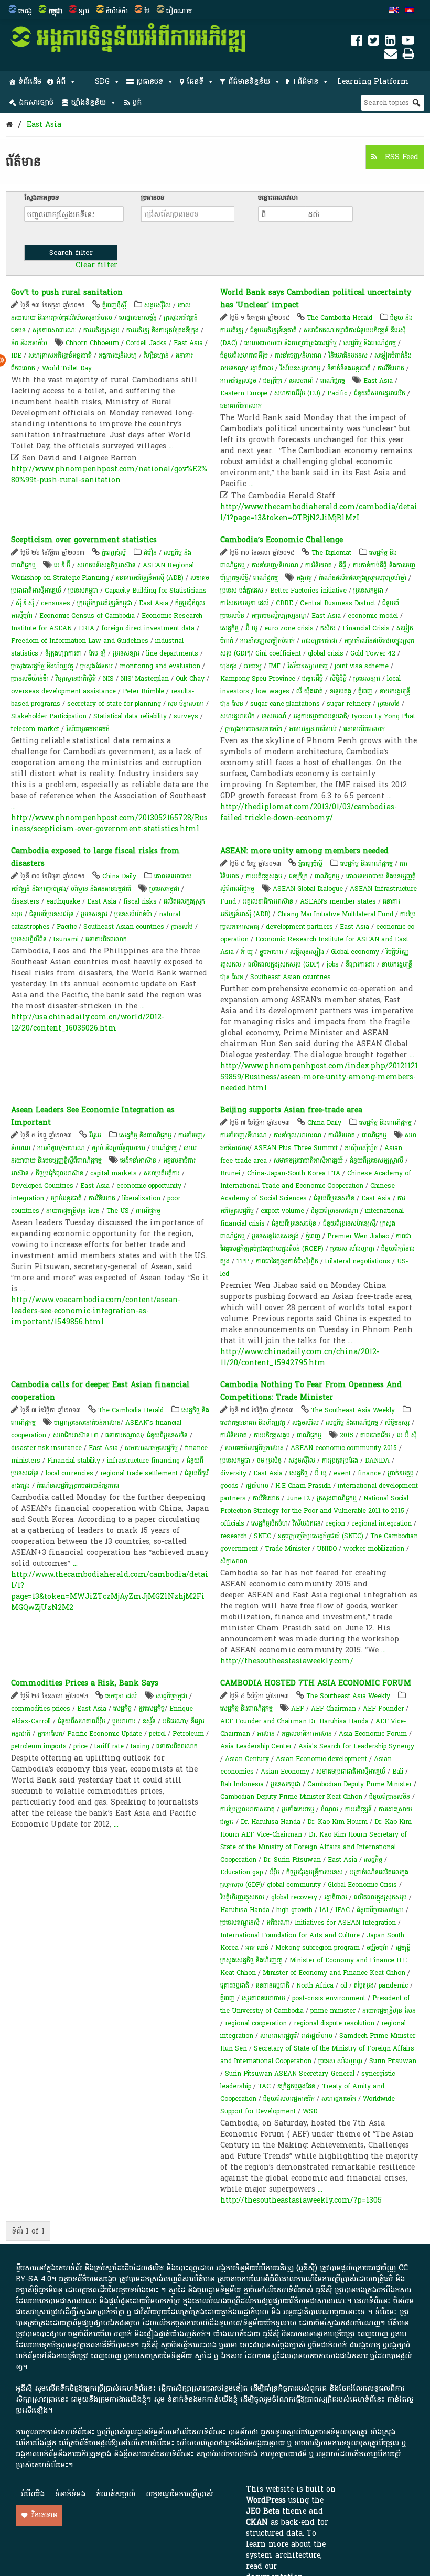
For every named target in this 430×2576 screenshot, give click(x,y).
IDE (16, 356)
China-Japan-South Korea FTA (294, 1173)
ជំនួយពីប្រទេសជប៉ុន (52, 914)
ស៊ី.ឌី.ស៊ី (25, 603)
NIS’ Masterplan (145, 679)
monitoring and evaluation (160, 666)
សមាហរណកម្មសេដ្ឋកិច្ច (151, 1448)
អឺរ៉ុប (275, 1872)
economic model (373, 616)
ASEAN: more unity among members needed (304, 851)
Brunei (230, 1173)
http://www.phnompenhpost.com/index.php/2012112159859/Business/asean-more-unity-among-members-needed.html (319, 1077)
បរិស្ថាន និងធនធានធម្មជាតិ (101, 889)
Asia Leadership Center (256, 1746)
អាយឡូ (253, 666)
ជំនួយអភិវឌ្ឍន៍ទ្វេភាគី (273, 330)
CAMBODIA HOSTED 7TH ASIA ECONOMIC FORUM (316, 1683)
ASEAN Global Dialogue (308, 889)
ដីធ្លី (342, 565)
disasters (25, 901)
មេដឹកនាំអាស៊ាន (138, 1161)
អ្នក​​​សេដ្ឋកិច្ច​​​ (152, 1709)
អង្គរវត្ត (304, 578)
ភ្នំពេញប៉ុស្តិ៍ (114, 305)
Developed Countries (42, 1186)
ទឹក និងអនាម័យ (29, 343)
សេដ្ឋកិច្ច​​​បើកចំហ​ (270, 1523)
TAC (264, 2086)
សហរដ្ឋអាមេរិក (238, 716)
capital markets (114, 1173)
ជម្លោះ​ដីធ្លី (313, 679)
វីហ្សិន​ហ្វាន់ (156, 356)
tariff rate (109, 1746)
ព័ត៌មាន (308, 82)
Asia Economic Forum (373, 1734)
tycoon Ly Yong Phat (384, 716)
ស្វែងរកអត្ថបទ (42, 198)
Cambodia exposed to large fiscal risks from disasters (95, 857)
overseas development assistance (63, 691)
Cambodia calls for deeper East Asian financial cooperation (100, 1391)
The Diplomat (331, 553)
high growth (294, 1910)
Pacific (337, 393)
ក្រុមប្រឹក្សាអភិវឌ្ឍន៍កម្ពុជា (105, 603)
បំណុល (330, 1809)
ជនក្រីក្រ (273, 381)
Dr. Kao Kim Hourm (337, 1822)
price (80, 1746)
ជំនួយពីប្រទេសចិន (334, 1198)
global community (294, 1885)
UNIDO (327, 1549)
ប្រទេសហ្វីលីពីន (29, 939)
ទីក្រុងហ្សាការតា (63, 653)
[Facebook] (357, 42)
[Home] (9, 125)
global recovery (294, 1897)
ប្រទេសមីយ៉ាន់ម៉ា (30, 679)
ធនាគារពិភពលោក (241, 406)
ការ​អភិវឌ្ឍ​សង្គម (101, 330)
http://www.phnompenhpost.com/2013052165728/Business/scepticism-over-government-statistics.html (109, 823)
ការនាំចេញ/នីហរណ (298, 356)
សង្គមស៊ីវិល (158, 305)
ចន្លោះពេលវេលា (278, 198)
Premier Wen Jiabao (358, 1236)
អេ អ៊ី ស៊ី (407, 1435)
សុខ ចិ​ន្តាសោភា (186, 704)
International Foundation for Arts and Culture (290, 1935)
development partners (299, 927)
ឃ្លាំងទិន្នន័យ (88, 103)
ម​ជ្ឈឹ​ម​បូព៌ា (378, 1948)
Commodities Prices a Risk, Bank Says (85, 1683)
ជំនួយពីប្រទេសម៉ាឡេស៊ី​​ (349, 1223)
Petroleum (188, 1734)
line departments (172, 653)
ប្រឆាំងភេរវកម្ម (298, 1809)
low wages (273, 691)
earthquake (63, 901)
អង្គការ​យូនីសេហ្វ (118, 356)
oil (344, 1985)
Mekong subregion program (318, 1948)
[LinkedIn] (390, 42)
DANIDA (377, 1461)
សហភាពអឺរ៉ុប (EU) (297, 393)
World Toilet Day (67, 368)
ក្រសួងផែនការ (96, 666)
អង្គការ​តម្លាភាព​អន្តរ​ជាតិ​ (320, 716)
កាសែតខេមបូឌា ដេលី (245, 603)
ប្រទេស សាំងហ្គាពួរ (352, 1249)
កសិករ (328, 628)
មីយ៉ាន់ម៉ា (117, 11)
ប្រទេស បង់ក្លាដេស (242, 591)
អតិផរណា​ (174, 1721)
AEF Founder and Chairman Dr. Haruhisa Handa (294, 1721)
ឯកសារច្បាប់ (36, 103)
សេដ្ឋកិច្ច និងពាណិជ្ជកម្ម (370, 343)
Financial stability (74, 1461)
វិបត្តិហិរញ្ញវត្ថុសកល (242, 1897)
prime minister (333, 2011)
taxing (140, 1746)
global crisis (326, 653)
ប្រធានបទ (150, 82)
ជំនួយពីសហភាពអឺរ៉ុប (244, 356)
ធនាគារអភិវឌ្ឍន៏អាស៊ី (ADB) (150, 578)
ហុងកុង (229, 666)
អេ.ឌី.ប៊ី (62, 565)
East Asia (44, 125)
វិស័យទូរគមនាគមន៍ (88, 729)
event (342, 1473)
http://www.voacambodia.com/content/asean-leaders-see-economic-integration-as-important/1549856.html (96, 1311)
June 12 (298, 1498)
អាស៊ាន (266, 1734)
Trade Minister (287, 1549)
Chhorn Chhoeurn (92, 343)
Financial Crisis (366, 628)
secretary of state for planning (114, 704)
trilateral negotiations (358, 1261)
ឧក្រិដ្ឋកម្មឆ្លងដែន (296, 2086)
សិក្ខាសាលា (234, 1561)
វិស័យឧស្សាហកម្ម (300, 368)
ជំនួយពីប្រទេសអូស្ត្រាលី (377, 1161)
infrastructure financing (143, 1461)
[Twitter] (374, 42)
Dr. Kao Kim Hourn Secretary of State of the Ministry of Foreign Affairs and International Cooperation (314, 1847)
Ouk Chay (190, 679)
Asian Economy (285, 1772)
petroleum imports (39, 1746)
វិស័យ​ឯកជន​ (307, 1523)
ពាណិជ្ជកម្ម (333, 381)
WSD (310, 2111)
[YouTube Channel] (408, 42)
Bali (398, 1772)
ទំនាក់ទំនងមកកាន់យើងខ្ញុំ (202, 2400)
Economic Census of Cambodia (87, 616)
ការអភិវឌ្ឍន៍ (358, 1809)
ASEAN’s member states (338, 901)
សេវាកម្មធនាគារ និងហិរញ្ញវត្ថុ (253, 1423)
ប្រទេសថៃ (389, 704)
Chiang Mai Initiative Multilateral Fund (335, 914)
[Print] (408, 56)
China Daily (119, 876)
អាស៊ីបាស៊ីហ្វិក (361, 1148)
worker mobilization (374, 1549)
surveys (186, 716)
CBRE (284, 603)
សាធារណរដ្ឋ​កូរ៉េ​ (278, 2036)
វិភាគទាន (44, 2515)
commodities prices (41, 1709)
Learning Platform (373, 82)
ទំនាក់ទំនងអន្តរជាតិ (349, 368)
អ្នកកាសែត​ (50, 1734)
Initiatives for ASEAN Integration (345, 1923)
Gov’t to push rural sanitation (67, 292)
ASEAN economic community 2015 (344, 1448)
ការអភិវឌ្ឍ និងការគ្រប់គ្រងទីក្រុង (163, 330)
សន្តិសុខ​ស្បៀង (307, 952)
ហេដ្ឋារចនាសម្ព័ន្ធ (138, 318)
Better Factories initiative (308, 591)
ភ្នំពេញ (365, 691)
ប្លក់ (137, 103)
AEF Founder (383, 1709)
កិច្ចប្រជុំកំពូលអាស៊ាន (60, 1173)
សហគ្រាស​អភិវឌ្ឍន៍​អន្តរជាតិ (60, 356)
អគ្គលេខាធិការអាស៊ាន (268, 901)
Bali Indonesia (242, 1784)
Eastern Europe (244, 393)
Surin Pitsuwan (393, 2061)
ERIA (87, 628)
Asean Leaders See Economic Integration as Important (93, 1116)
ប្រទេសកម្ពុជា (83, 591)
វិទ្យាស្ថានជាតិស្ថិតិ (76, 679)
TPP (243, 1261)
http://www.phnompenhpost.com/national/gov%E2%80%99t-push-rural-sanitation (109, 475)
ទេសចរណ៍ (301, 381)
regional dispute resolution (334, 2023)
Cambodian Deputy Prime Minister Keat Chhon (291, 1797)
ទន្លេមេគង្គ (341, 691)
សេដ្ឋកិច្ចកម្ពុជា (171, 1696)
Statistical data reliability (130, 716)
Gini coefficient (278, 653)
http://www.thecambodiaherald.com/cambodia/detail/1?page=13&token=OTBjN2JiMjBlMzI (319, 512)
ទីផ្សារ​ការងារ (360, 964)
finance (369, 1473)
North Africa (315, 1985)
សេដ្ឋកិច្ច (229, 628)
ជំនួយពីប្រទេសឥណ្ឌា (335, 1211)
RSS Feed (400, 157)
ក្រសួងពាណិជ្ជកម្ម (337, 1498)
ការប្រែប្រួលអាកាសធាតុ (248, 1809)
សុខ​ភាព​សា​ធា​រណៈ (55, 330)
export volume (282, 1211)
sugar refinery (349, 704)
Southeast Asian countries (124, 927)
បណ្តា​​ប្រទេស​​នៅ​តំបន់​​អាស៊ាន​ (87, 1423)
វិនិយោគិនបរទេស (348, 356)
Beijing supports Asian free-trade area (291, 1110)
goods (229, 1486)
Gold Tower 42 (373, 653)
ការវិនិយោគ (391, 368)
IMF (275, 666)
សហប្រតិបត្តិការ (162, 1173)
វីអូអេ (95, 1135)
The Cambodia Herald (340, 318)
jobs (333, 964)
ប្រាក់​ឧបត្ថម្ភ (401, 1473)
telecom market (35, 729)
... (171, 446)
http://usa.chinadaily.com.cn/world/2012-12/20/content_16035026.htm (88, 1023)
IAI (324, 1910)
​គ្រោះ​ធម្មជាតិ (235, 1985)
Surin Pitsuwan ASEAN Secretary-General (290, 2074)
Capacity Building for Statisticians (156, 591)
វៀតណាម (179, 11)
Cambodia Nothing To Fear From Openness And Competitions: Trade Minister (311, 1391)
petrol (157, 1734)
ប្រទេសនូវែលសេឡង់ (275, 1236)
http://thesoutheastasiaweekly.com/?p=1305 (301, 2200)
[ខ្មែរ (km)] (410, 11)
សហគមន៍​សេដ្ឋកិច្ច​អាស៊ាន (106, 565)
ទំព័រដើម (30, 82)
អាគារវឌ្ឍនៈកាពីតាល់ (314, 729)
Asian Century (247, 1759)
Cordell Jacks (146, 343)
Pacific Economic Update (105, 1734)
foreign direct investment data (148, 628)
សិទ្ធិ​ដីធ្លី (338, 679)
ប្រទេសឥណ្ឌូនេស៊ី (240, 1923)
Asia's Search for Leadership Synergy (356, 1746)
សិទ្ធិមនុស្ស (397, 1423)
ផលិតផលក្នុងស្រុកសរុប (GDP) (284, 964)
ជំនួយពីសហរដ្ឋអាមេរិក (380, 393)
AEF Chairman (334, 1709)
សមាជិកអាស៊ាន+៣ (76, 1435)
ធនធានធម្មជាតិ (273, 1985)
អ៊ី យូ (251, 628)
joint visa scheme (362, 666)
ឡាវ (84, 11)
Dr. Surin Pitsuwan (292, 1860)
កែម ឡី (97, 653)
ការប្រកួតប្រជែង (340, 1461)
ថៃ (147, 11)
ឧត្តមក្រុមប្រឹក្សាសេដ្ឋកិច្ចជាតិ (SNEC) (321, 1536)
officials (232, 1523)
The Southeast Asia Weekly (353, 1410)
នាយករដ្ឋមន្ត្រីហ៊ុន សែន (73, 1211)
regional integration (382, 1523)
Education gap (241, 1872)
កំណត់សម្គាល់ (116, 2494)
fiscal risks (140, 901)
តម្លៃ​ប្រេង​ (364, 1985)
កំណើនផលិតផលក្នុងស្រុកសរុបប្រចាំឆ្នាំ (363, 578)
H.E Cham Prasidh (303, 1486)
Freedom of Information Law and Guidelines (80, 641)
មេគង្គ (25, 11)
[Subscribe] (391, 56)
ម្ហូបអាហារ (271, 952)
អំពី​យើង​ (33, 2494)
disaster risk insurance (46, 1448)
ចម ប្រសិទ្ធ (270, 1461)
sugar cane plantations (285, 704)
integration (28, 1198)
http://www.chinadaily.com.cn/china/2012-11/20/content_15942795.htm (300, 1357)
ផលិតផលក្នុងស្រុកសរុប (380, 1897)
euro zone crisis (289, 628)
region (335, 1523)
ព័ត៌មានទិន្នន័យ (249, 82)
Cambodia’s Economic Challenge (282, 540)
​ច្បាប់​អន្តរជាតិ (66, 1198)
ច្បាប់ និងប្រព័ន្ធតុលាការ (119, 1148)
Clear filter (96, 265)
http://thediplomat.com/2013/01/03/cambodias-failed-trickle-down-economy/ (309, 812)
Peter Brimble (143, 691)
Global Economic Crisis (362, 1885)
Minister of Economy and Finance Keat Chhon (334, 1973)
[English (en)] (394, 11)
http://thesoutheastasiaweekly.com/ (287, 1661)
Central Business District (338, 603)
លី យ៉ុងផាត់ (310, 691)
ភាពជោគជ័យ (375, 1435)
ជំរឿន (150, 553)
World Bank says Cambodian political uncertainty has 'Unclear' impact (316, 299)
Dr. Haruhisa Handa (271, 1822)
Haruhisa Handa (245, 1910)
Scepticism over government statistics (84, 540)
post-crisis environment (329, 1998)
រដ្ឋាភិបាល (262, 368)
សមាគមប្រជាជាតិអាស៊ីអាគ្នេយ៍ (308, 1161)
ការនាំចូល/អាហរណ (61, 1148)
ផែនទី (195, 82)
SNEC (262, 1536)
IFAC (342, 1910)
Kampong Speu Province (258, 679)
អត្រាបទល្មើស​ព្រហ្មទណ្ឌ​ (279, 616)
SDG (102, 82)
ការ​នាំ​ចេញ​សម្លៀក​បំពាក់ (267, 641)
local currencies (69, 1473)
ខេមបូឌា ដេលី (121, 1696)
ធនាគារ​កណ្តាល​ (124, 1435)
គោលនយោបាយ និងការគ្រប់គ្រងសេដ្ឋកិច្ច (291, 343)
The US (118, 1211)
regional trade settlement (139, 1473)
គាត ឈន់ (257, 1948)
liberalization (141, 1198)
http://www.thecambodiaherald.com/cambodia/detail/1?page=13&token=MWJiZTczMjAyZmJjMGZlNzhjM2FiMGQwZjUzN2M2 (110, 1591)
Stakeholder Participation (49, 716)
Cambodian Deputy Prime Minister (359, 1784)
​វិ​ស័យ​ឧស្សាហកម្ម (308, 666)
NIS (108, 679)
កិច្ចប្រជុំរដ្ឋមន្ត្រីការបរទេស (315, 1872)
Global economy (355, 952)
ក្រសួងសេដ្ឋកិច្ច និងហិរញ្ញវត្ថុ (42, 666)
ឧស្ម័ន (149, 1721)
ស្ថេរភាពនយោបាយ (264, 1998)
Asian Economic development (321, 1759)
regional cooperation (256, 2023)
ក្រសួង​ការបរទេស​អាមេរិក (254, 729)
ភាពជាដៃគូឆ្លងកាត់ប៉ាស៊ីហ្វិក (287, 1261)
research (234, 1536)
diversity (233, 1473)
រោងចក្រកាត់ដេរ (319, 641)
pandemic (393, 1985)
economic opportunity (149, 1186)
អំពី (61, 82)
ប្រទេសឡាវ (126, 653)
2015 (347, 1435)
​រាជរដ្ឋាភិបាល (317, 2036)
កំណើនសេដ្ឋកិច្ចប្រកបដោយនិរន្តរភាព (78, 1486)
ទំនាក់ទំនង (70, 2494)
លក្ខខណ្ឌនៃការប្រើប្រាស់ (179, 2494)
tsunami (66, 939)
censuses (56, 603)
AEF (298, 1709)
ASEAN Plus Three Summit (296, 1148)
